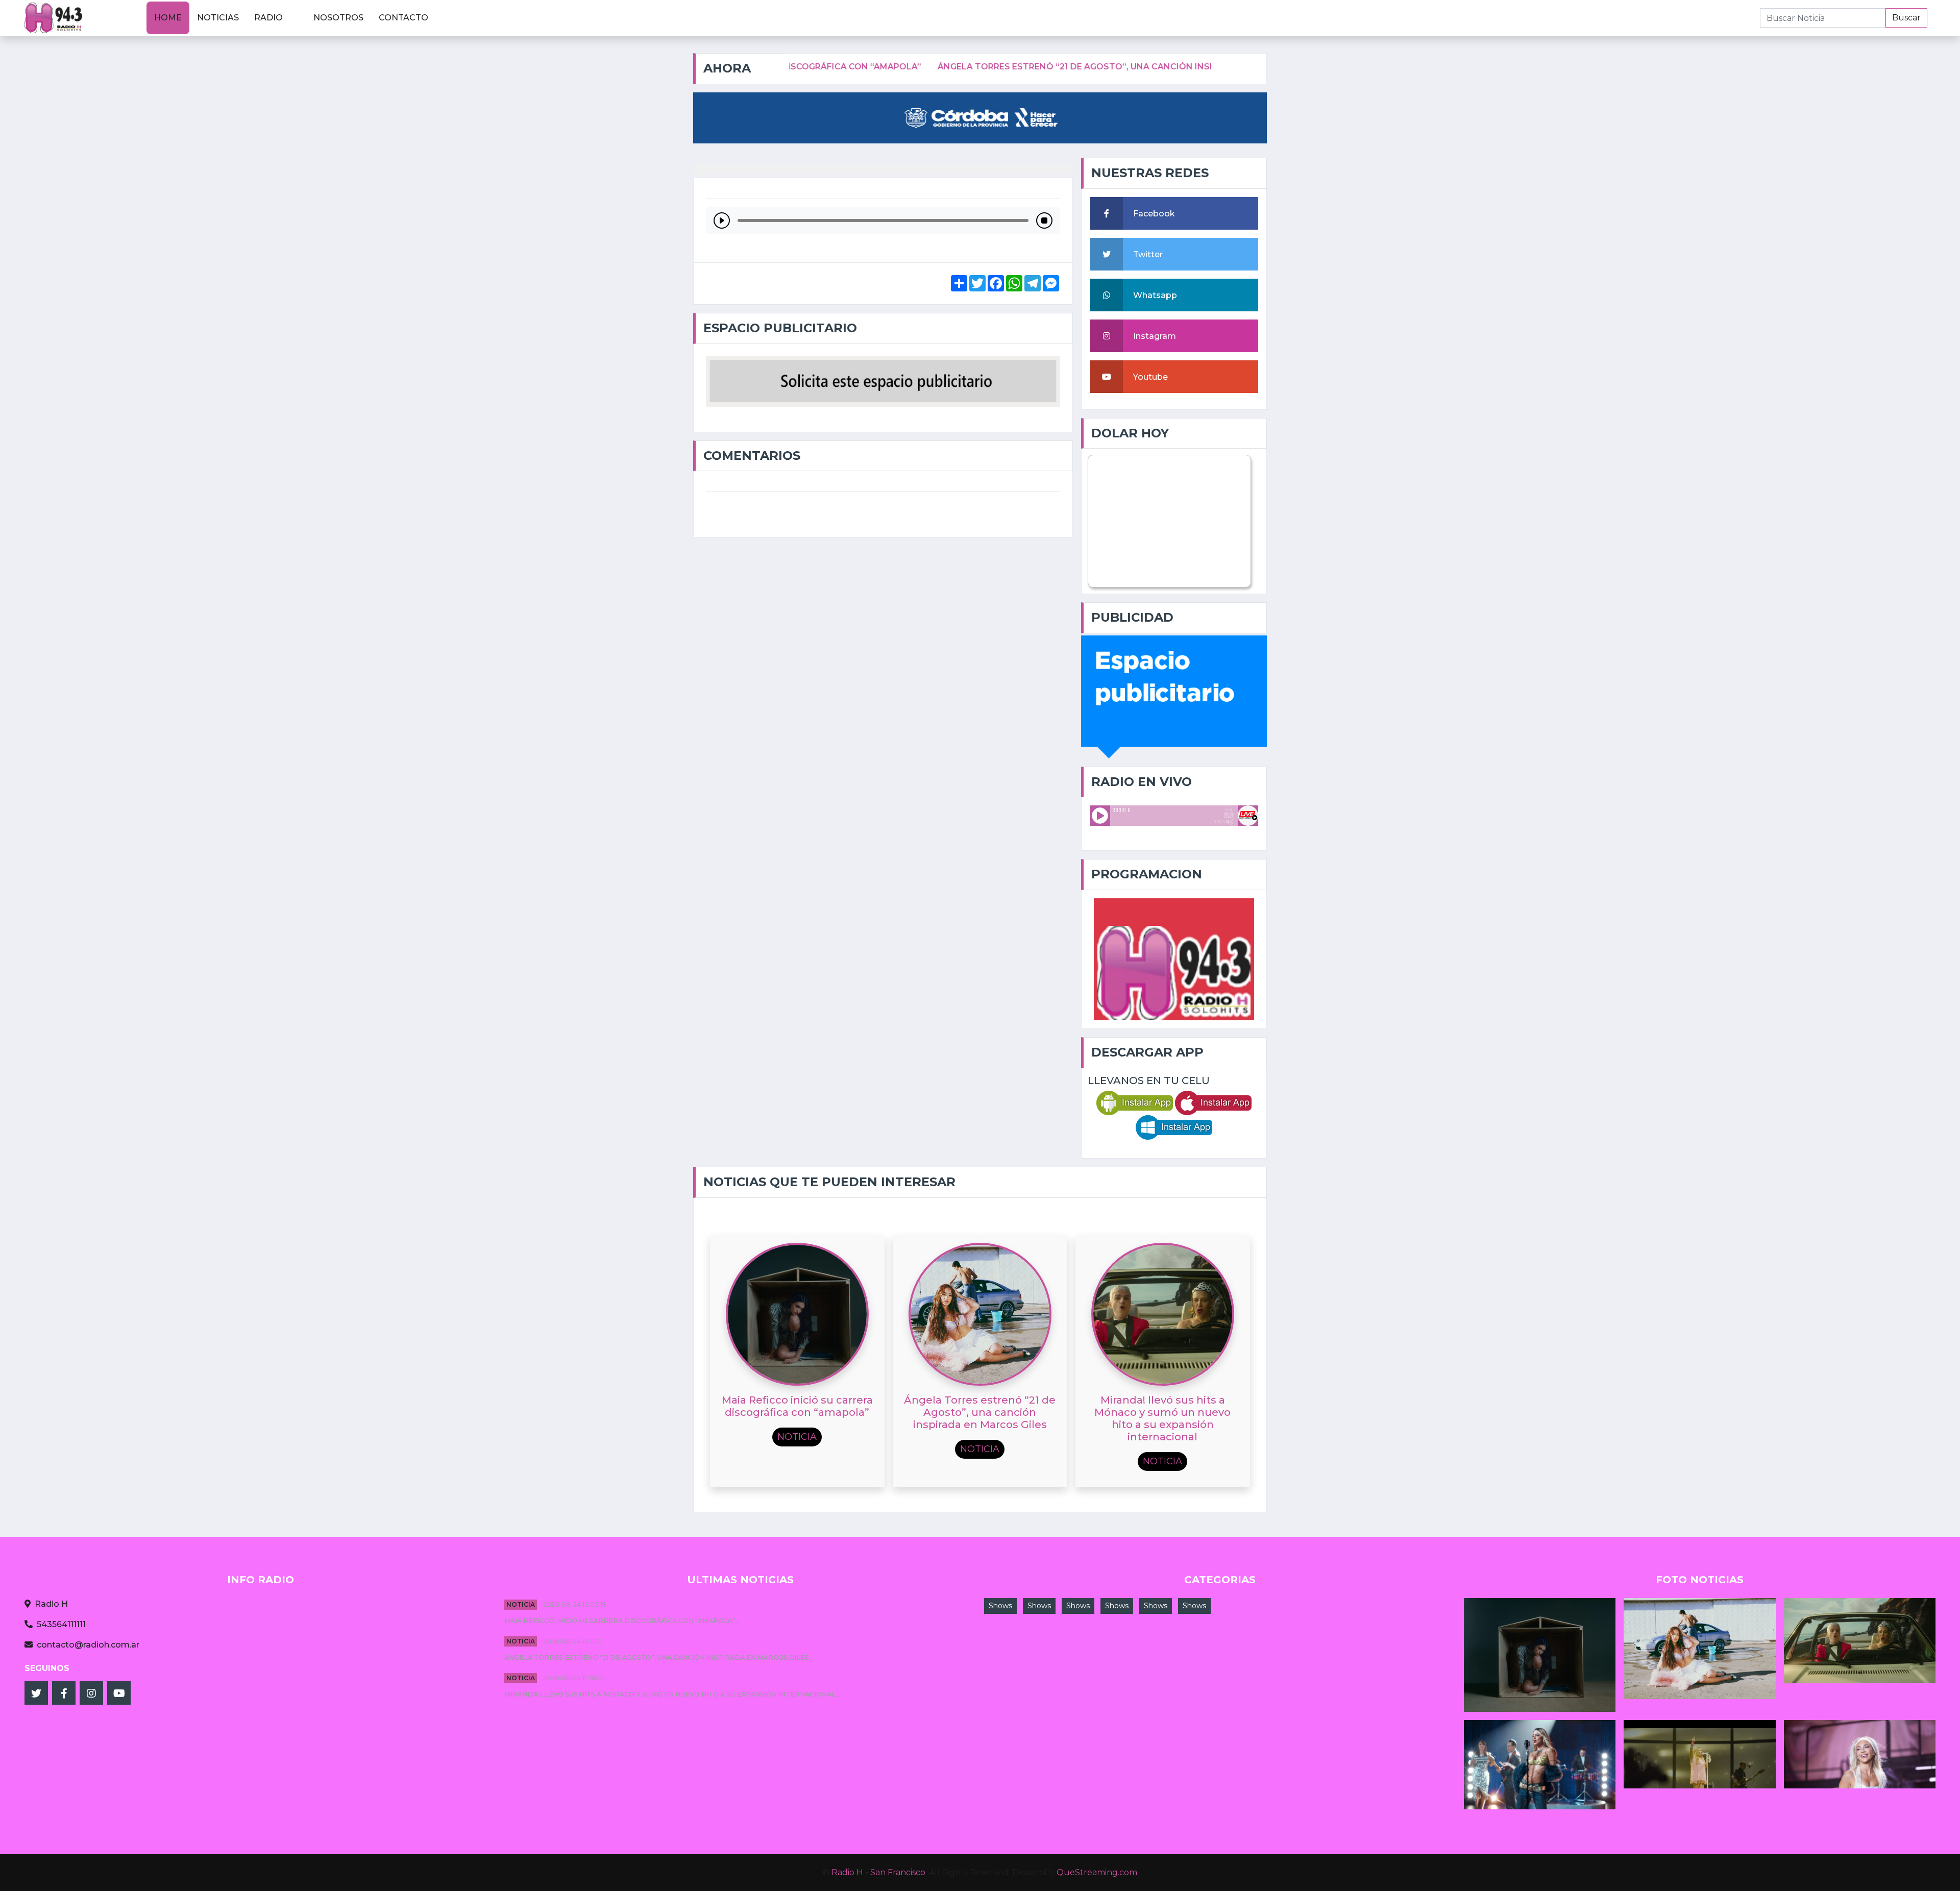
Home (168, 18)
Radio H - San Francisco (878, 1872)
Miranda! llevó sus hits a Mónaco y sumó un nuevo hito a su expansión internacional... (672, 1694)
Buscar (1906, 18)
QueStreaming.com (1097, 1872)
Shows (1000, 1606)
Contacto (403, 18)
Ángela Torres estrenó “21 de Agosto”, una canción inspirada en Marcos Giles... (659, 1657)
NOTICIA (521, 1604)
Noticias (218, 18)
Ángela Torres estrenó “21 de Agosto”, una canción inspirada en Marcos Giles (1006, 67)
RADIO (268, 18)
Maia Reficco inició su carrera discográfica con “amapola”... (622, 1621)
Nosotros (338, 18)
